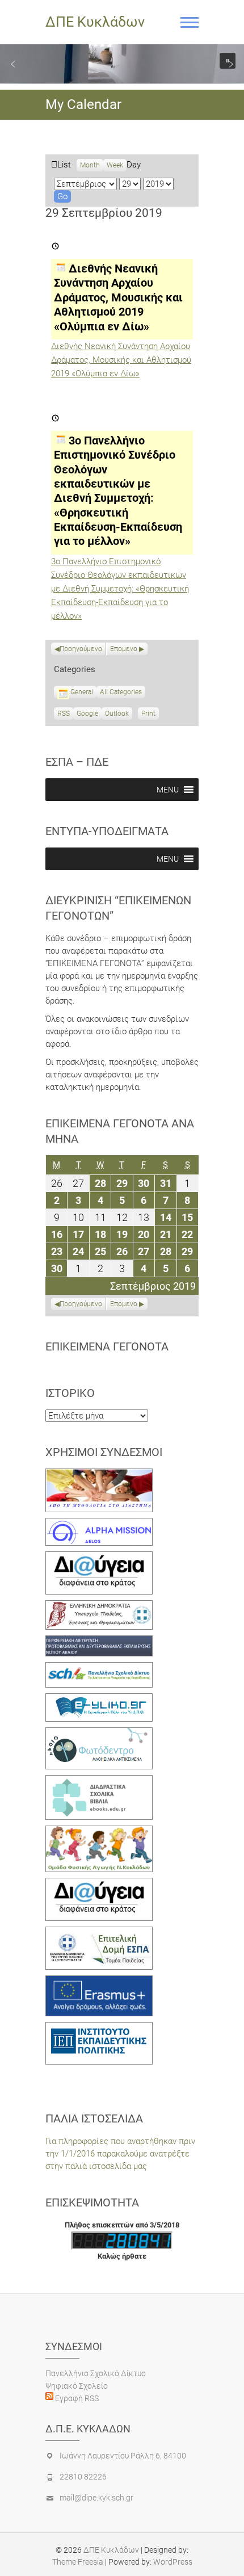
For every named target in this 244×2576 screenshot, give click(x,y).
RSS (64, 714)
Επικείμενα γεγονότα (107, 1346)
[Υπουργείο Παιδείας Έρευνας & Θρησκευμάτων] (99, 1606)
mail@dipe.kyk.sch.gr (96, 2498)
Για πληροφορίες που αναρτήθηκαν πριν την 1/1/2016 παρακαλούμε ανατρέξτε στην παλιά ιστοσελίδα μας (120, 2154)
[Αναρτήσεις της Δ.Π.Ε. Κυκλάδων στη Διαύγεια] (99, 1558)
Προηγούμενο (81, 649)
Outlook (117, 715)
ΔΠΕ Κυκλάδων (95, 22)
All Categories (121, 692)
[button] (13, 64)
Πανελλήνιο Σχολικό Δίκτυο (96, 2373)
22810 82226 (83, 2477)
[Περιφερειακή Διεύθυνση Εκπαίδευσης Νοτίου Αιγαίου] (99, 1642)
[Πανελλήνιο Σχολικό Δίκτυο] (99, 1668)
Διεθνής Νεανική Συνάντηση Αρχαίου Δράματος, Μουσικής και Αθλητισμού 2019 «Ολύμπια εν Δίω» (121, 360)
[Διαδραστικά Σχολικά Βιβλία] (99, 1781)
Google (87, 715)
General (82, 692)
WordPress (173, 2562)
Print (150, 715)
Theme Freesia (78, 2562)
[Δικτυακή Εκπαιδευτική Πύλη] (99, 1700)
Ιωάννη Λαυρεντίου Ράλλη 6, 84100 (123, 2456)
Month (90, 165)
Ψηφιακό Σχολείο (77, 2386)
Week (115, 165)
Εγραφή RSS (76, 2398)
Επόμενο (124, 649)
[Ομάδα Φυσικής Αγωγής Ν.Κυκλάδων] (99, 1832)
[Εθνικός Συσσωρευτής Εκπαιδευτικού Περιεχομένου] (99, 1734)
